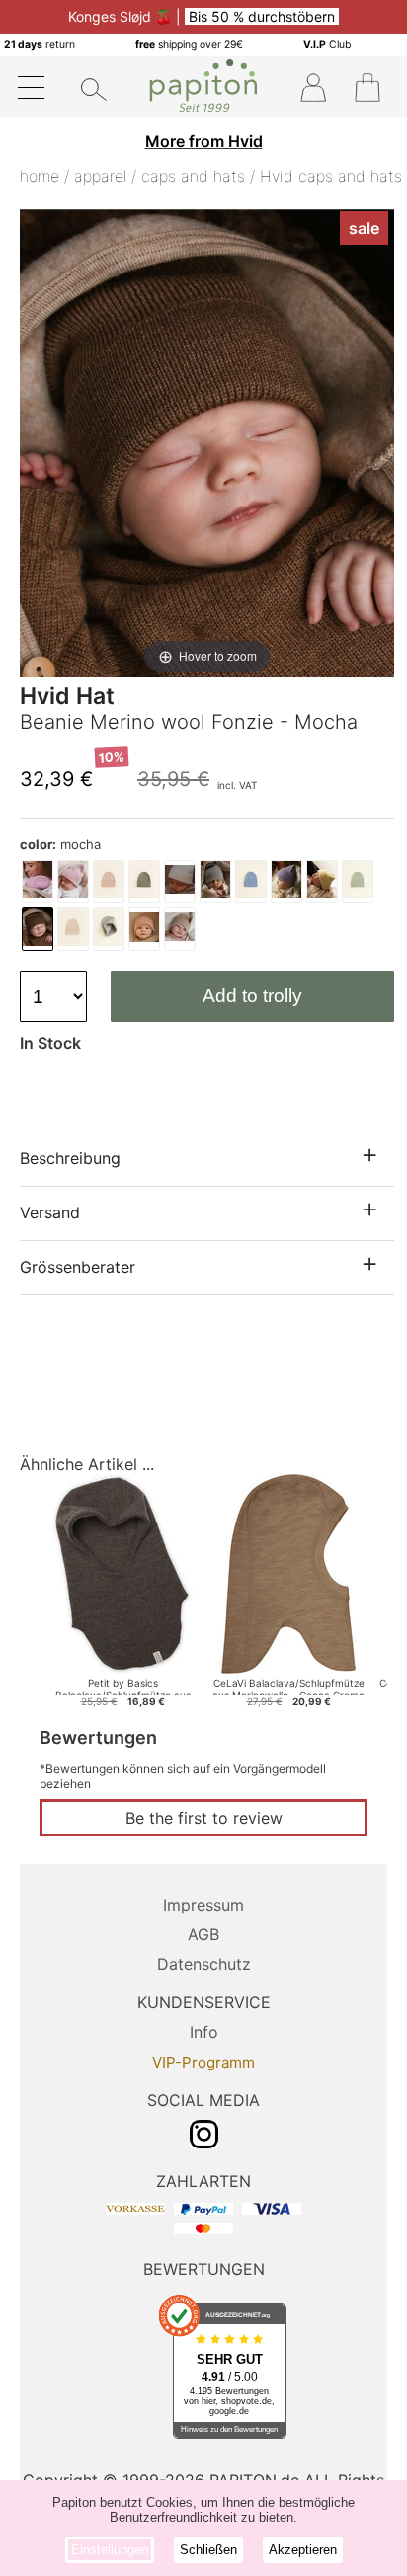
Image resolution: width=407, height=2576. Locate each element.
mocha (60, 844)
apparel (100, 176)
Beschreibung (70, 1158)
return (40, 45)
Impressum (203, 1905)
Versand (50, 1212)
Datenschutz (204, 1964)
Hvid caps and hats (331, 176)
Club (327, 45)
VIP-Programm (203, 2062)
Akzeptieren (303, 2550)
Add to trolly (252, 996)
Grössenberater (78, 1267)
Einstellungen (110, 2550)
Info (204, 2032)
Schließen (208, 2550)
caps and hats (193, 176)
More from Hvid (204, 141)
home (40, 176)
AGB (203, 1934)
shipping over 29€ (189, 45)
